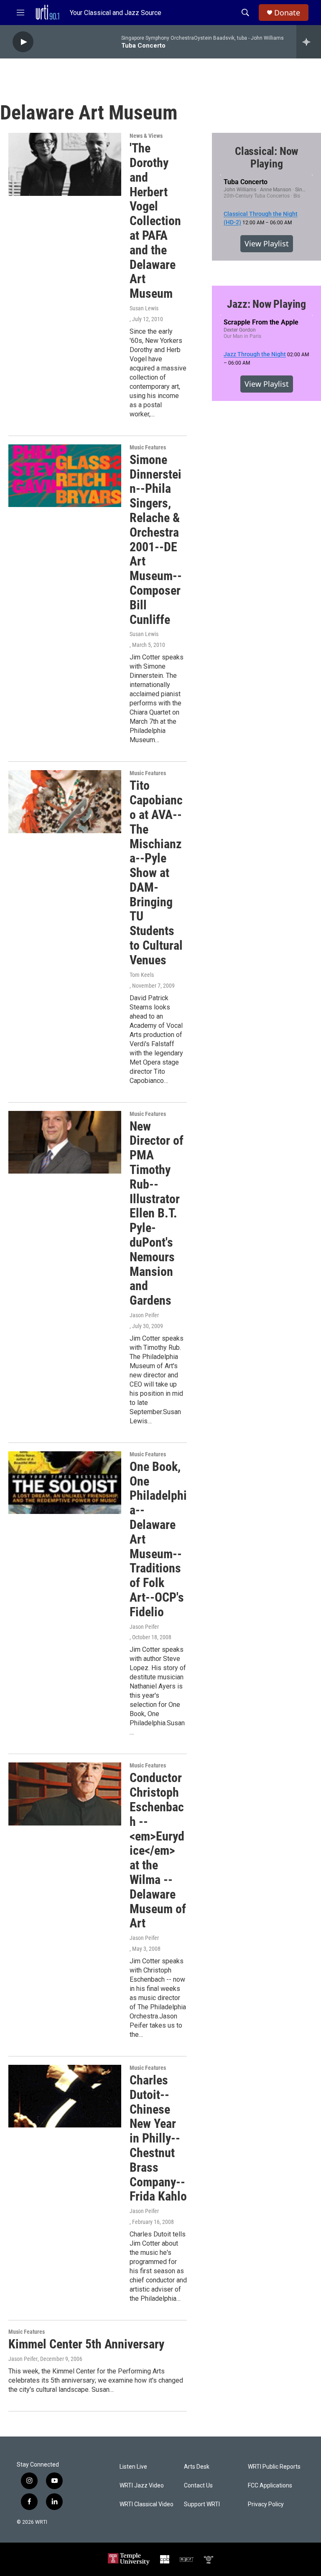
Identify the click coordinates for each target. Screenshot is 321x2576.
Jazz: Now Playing (266, 304)
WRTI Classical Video (146, 2504)
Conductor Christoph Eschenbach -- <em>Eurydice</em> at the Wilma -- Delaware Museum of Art (158, 1850)
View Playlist (267, 243)
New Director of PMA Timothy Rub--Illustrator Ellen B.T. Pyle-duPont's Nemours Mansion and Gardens (157, 1213)
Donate (287, 13)
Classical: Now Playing (266, 157)
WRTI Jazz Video (142, 2486)
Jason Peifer (144, 1315)
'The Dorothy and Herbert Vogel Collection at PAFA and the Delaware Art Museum (155, 221)
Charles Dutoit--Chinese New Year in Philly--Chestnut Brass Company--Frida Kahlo (158, 2138)
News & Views (146, 136)
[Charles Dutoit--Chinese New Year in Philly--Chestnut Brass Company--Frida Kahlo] (65, 2096)
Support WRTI (202, 2504)
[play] (23, 42)
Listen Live (133, 2467)
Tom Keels (142, 975)
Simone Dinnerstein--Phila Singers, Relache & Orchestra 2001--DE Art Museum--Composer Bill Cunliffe (156, 540)
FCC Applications (270, 2486)
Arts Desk (197, 2467)
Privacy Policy (266, 2504)
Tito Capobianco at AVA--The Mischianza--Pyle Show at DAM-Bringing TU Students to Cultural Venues (156, 873)
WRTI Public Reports (274, 2467)
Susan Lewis (144, 308)
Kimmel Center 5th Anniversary (86, 2344)
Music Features (148, 447)
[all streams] (309, 42)
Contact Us (198, 2486)
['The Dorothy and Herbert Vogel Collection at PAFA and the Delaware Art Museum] (65, 164)
